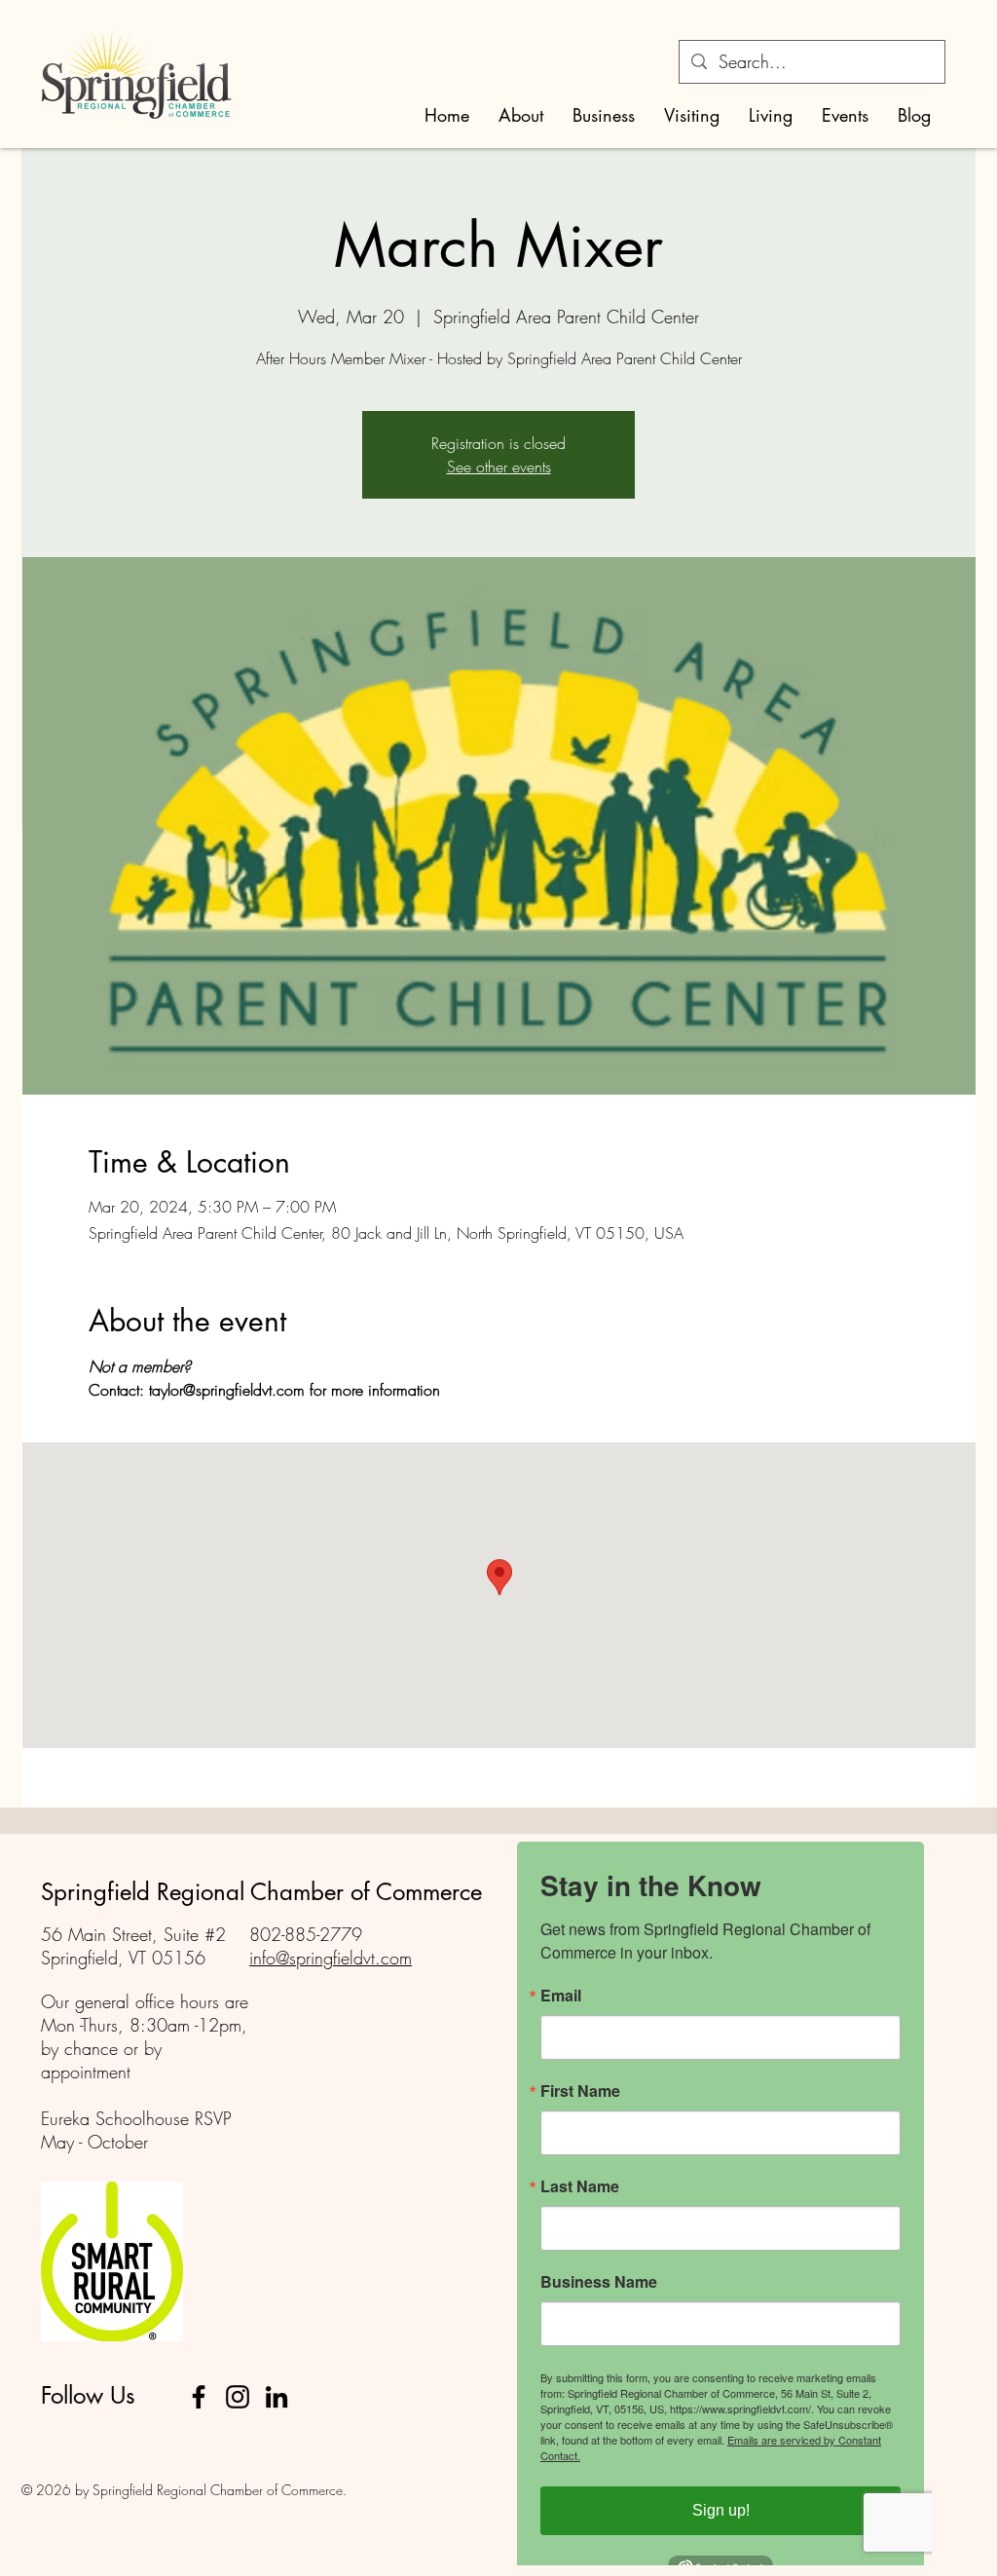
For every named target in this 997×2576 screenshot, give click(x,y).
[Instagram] (238, 2397)
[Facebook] (199, 2397)
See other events (499, 467)
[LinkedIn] (277, 2397)
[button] (521, 115)
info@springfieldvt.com (331, 1958)
